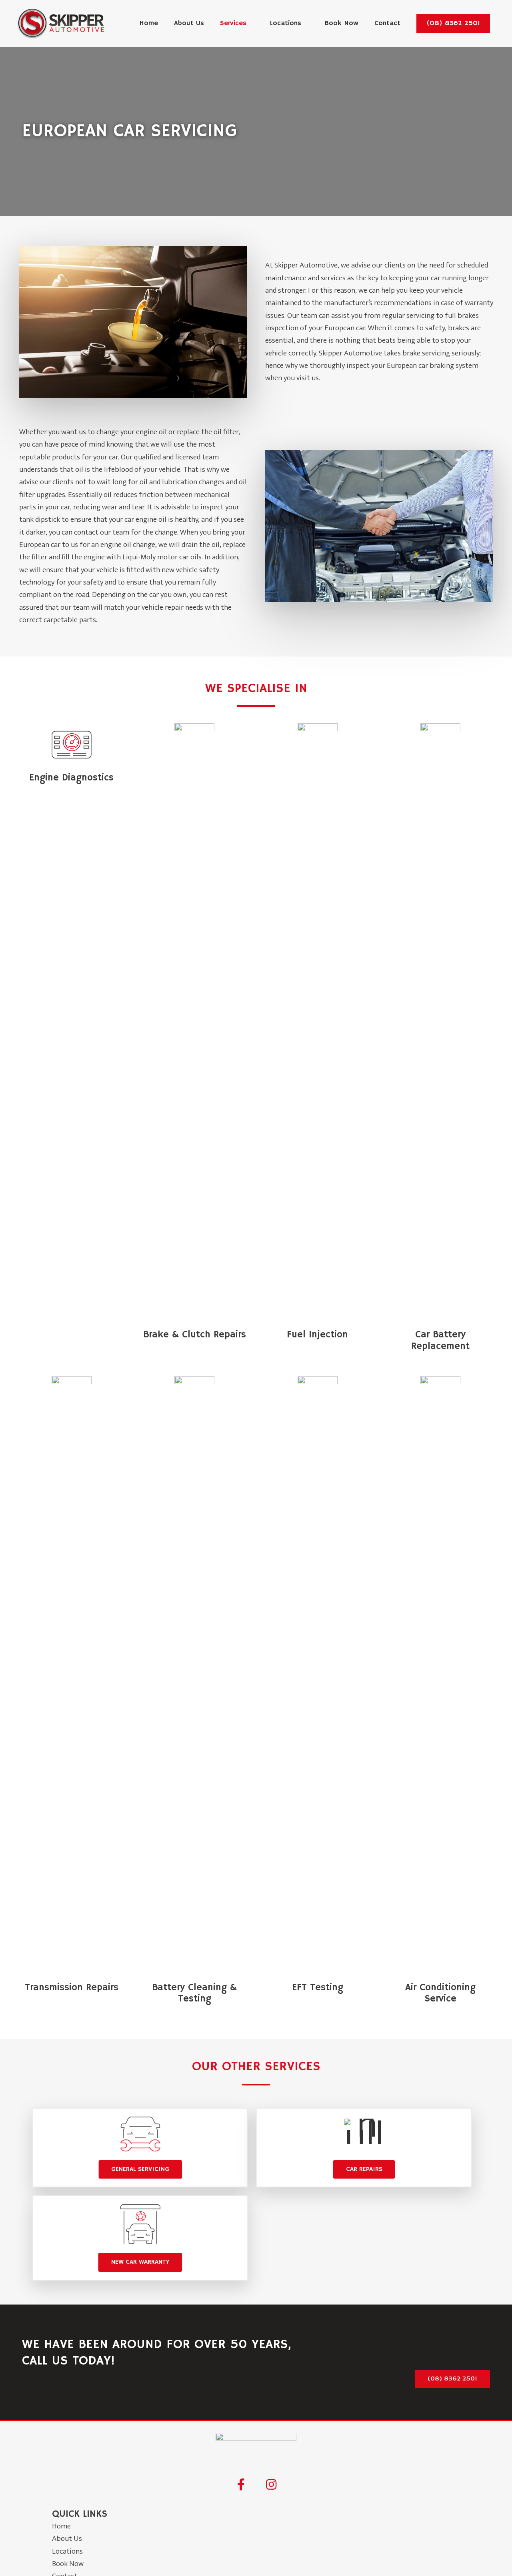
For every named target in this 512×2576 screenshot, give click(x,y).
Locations (67, 2551)
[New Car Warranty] (140, 2226)
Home (61, 2526)
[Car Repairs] (364, 2136)
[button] (453, 23)
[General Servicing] (140, 2136)
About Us (67, 2539)
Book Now (68, 2564)
